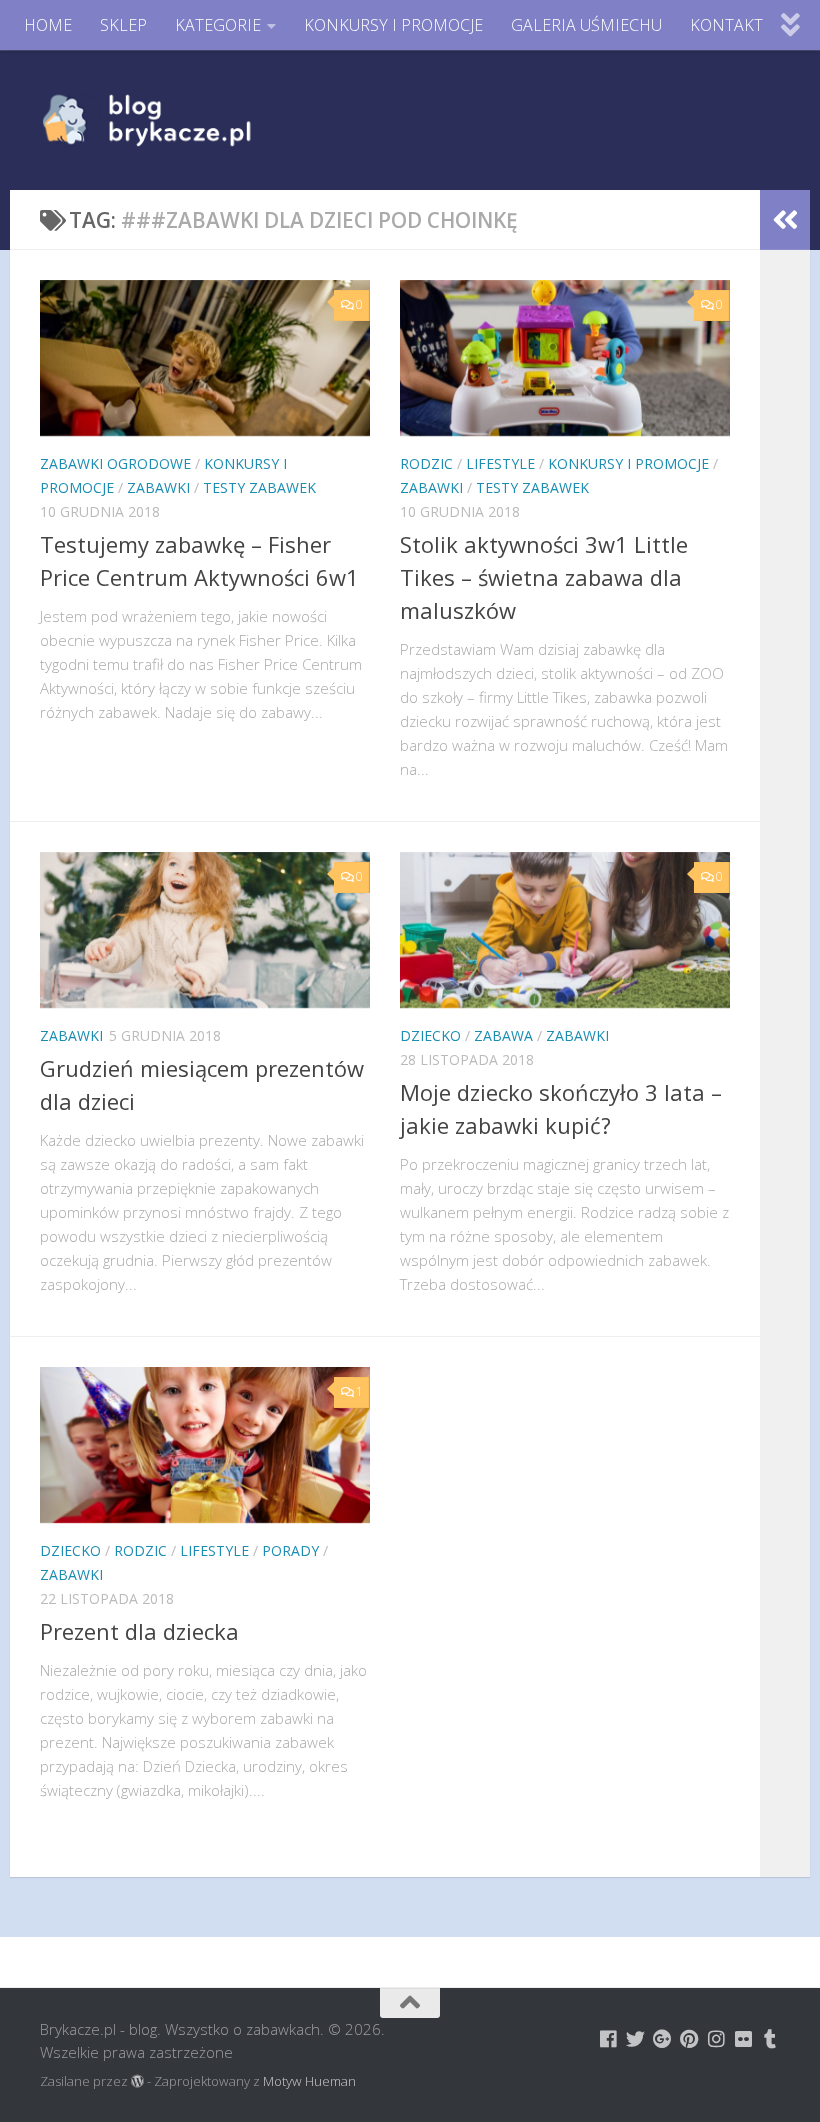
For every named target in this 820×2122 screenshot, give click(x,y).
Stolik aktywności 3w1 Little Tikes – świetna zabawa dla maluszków (544, 577)
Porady (290, 1550)
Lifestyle (500, 463)
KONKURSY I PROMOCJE (393, 25)
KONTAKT (726, 25)
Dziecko (430, 1035)
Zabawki (158, 487)
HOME (48, 25)
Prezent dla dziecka (139, 1631)
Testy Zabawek (259, 487)
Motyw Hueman (309, 2081)
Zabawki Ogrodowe (115, 463)
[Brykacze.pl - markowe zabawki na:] (608, 2038)
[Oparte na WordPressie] (137, 2081)
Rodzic (426, 463)
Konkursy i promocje (628, 463)
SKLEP (123, 25)
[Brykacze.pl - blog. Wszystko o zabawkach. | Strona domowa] (192, 120)
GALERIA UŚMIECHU (586, 25)
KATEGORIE (218, 25)
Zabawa (503, 1035)
